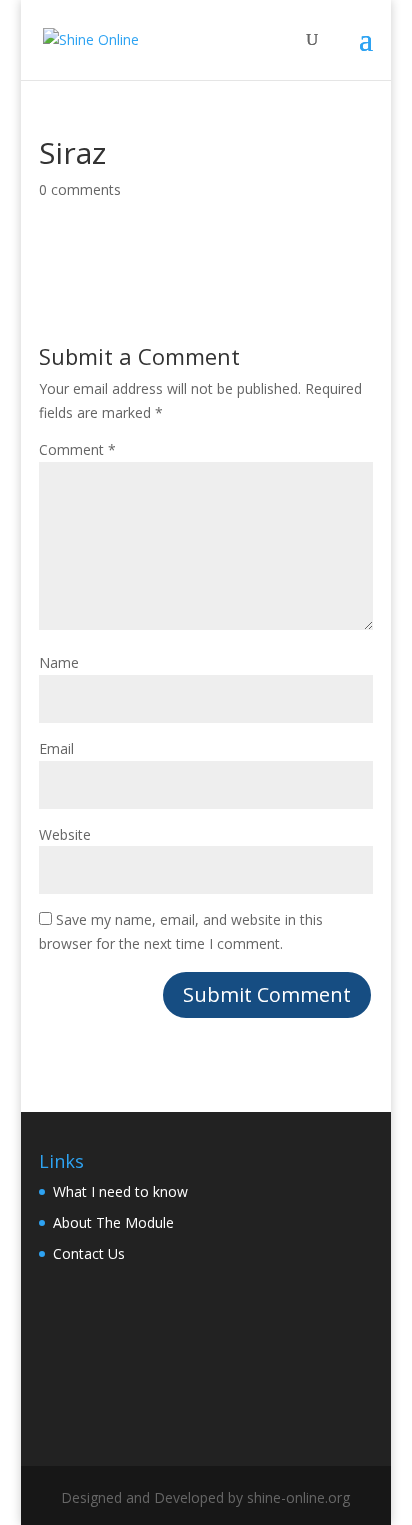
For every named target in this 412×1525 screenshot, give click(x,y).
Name (59, 662)
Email (56, 748)
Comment (77, 449)
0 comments (80, 189)
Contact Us (89, 1253)
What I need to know (120, 1191)
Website (65, 834)
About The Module (113, 1222)
